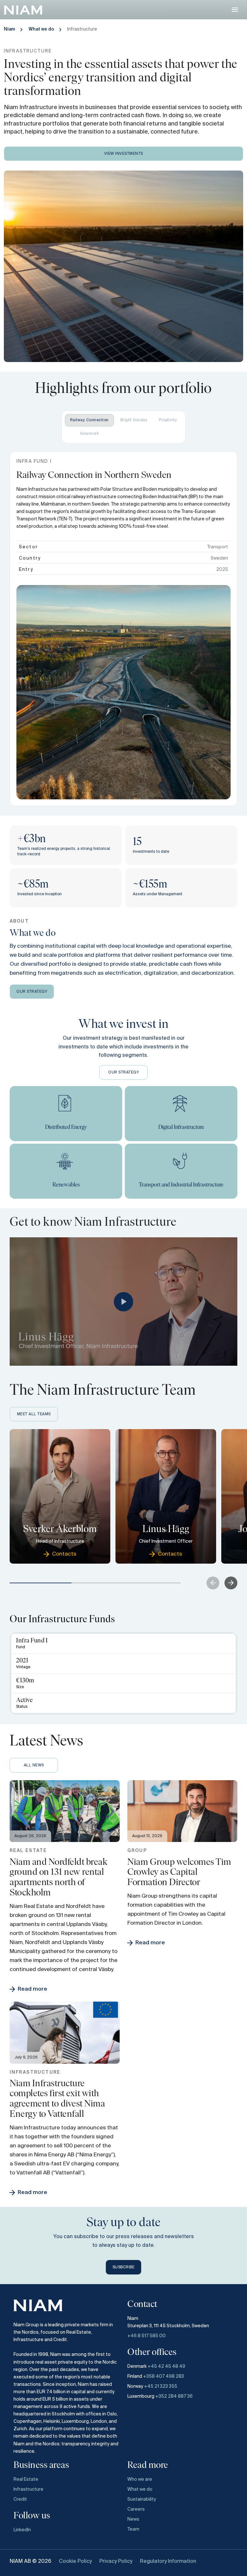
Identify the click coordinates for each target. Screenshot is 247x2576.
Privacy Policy (116, 2562)
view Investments (124, 154)
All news (34, 1765)
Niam (9, 29)
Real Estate (26, 2479)
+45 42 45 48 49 (166, 2367)
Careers (136, 2509)
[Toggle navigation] (235, 9)
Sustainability (142, 2499)
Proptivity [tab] (168, 420)
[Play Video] (123, 1302)
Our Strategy (32, 992)
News (133, 2519)
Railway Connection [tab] (89, 420)
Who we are (140, 2479)
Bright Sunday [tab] (134, 420)
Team (133, 2529)
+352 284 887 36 (174, 2396)
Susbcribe (124, 2267)
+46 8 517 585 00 (147, 2336)
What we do (41, 29)
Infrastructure (28, 2489)
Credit (20, 2499)
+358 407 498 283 (164, 2376)
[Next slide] (231, 1583)
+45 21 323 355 (161, 2386)
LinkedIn (22, 2530)
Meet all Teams (34, 1414)
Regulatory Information (168, 2562)
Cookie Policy (75, 2562)
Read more (32, 1989)
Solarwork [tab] (90, 434)
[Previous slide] (213, 1583)
